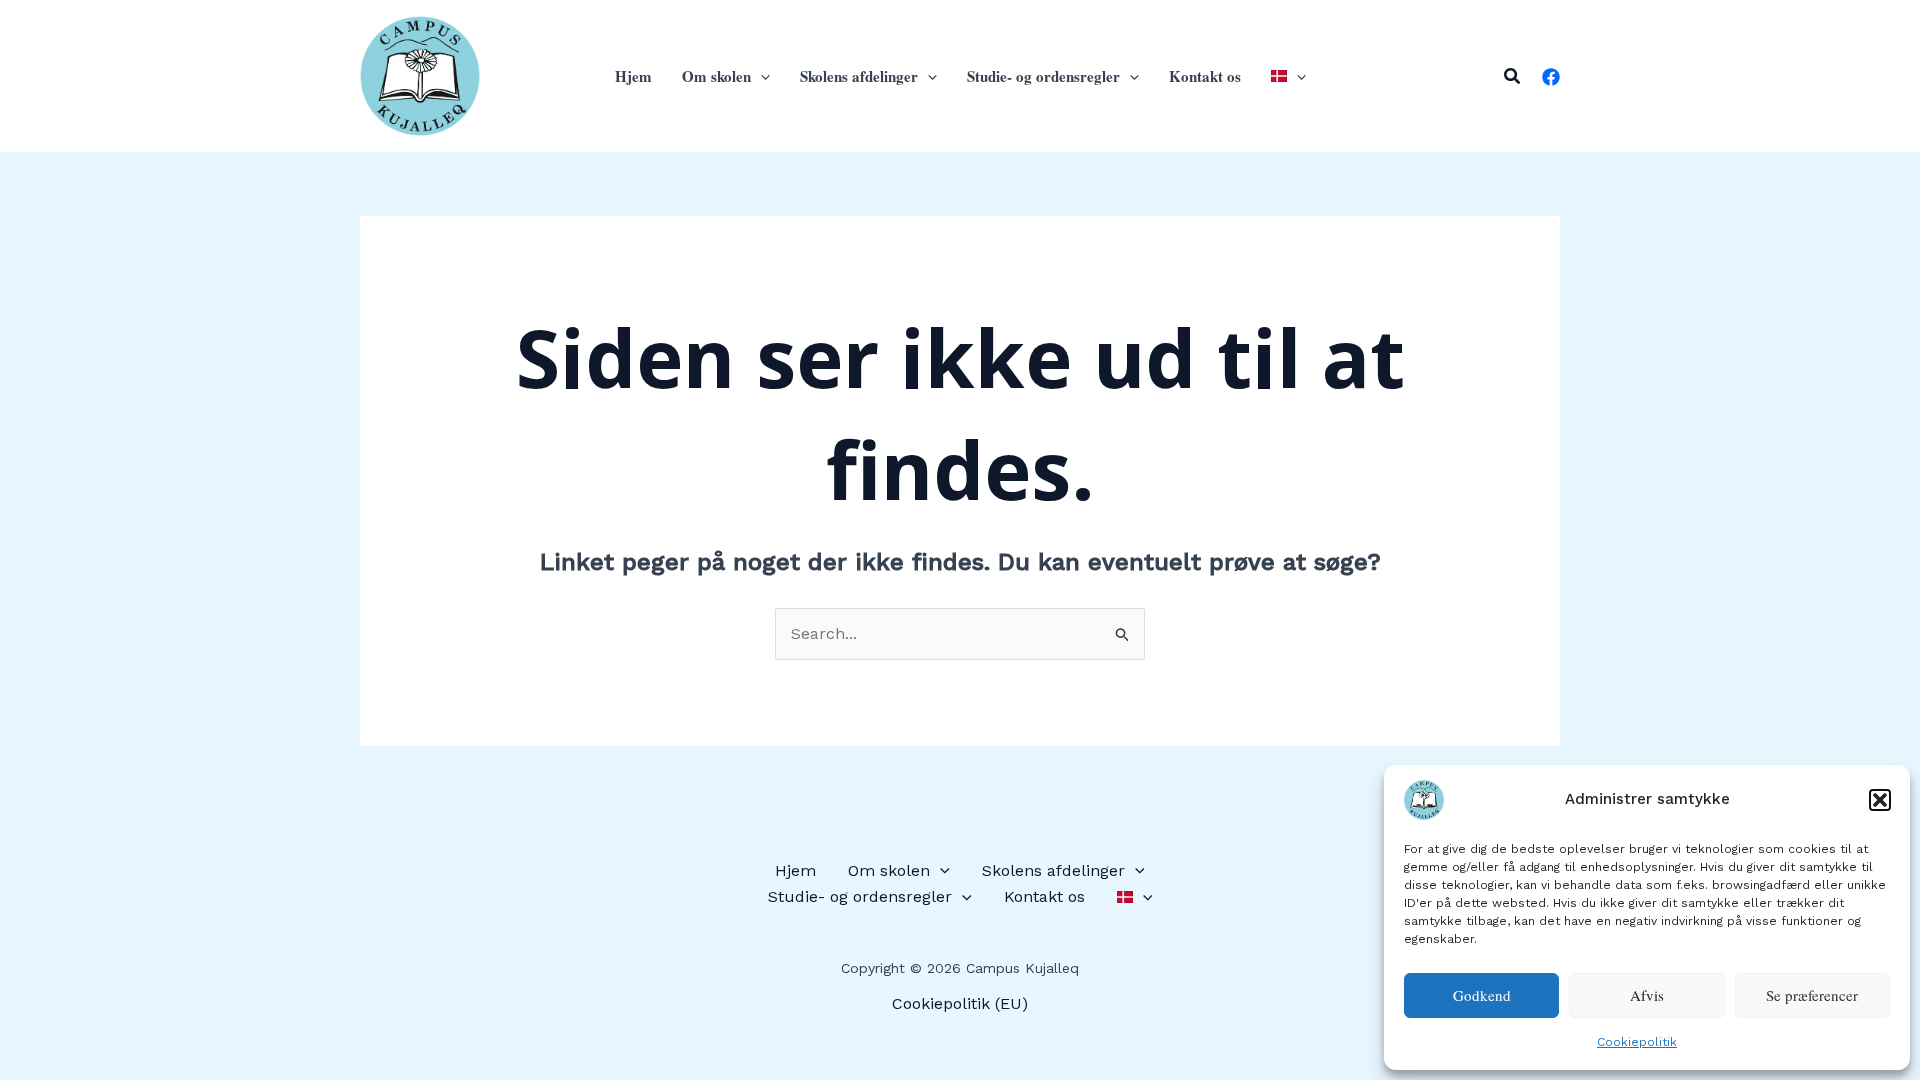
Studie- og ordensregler (1043, 76)
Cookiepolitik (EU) (960, 1003)
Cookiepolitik (1637, 1042)
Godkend (1482, 995)
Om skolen (716, 76)
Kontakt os (1205, 76)
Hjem (633, 76)
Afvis (1647, 995)
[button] (1880, 800)
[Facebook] (1551, 77)
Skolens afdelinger (859, 76)
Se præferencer (1812, 995)
